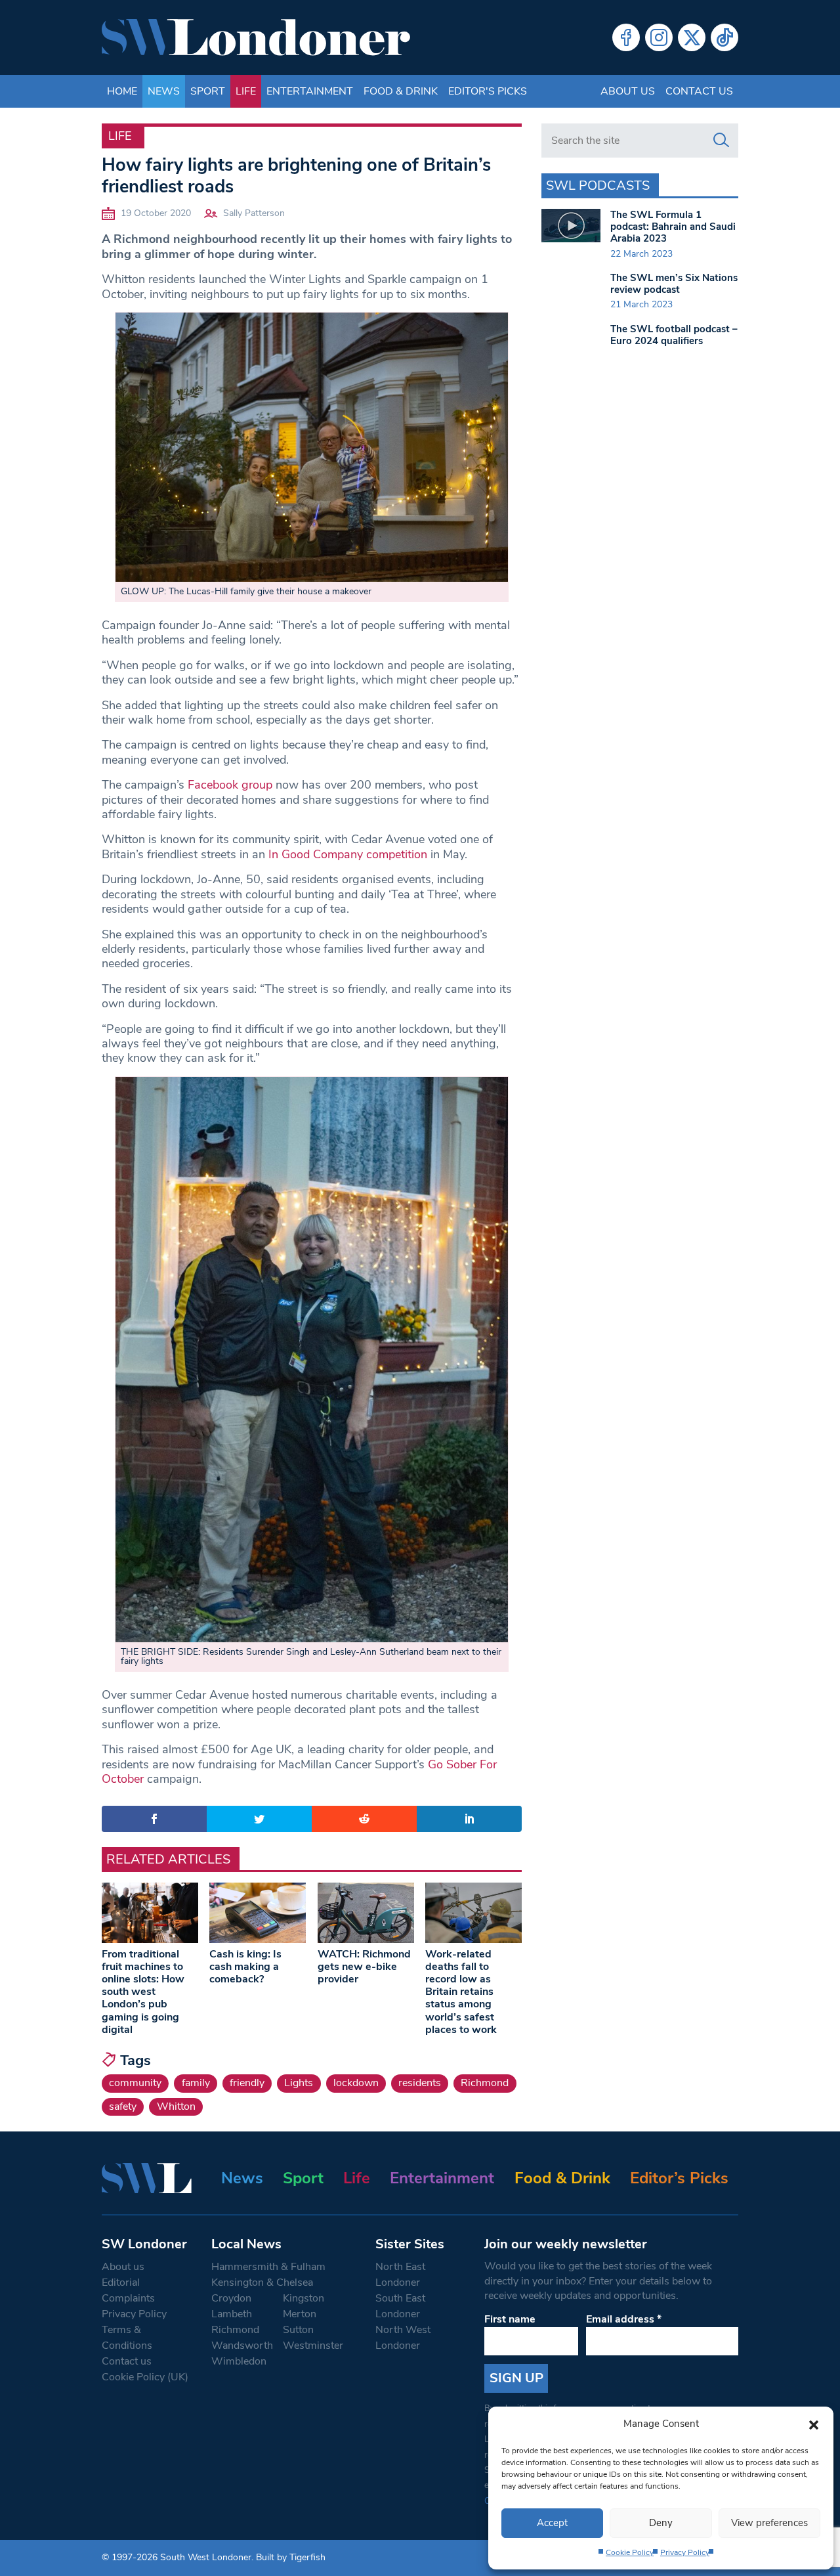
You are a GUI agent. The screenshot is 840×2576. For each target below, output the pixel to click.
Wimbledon (239, 2361)
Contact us (699, 91)
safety (123, 2107)
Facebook (626, 37)
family (196, 2083)
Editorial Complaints (128, 2290)
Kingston (304, 2298)
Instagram (659, 37)
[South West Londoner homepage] (256, 37)
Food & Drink (401, 91)
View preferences (769, 2523)
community (135, 2083)
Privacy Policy (685, 2552)
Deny (661, 2523)
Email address (624, 2319)
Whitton (176, 2107)
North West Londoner (403, 2338)
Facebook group (230, 785)
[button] (814, 2424)
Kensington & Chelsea (262, 2282)
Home (122, 91)
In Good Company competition (348, 854)
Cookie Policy (630, 2552)
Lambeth (232, 2314)
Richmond (485, 2083)
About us (628, 91)
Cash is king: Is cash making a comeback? (245, 1967)
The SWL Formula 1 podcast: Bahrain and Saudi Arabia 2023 (673, 227)
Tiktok (724, 37)
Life (246, 91)
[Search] (721, 141)
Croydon (231, 2298)
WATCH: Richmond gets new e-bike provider (364, 1967)
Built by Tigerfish (291, 2557)
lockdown (356, 2083)
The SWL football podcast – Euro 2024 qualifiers (674, 335)
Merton (300, 2314)
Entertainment (310, 91)
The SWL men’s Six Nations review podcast (674, 284)
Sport (208, 91)
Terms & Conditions (127, 2338)
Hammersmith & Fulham (268, 2267)
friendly (247, 2083)
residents (420, 2083)
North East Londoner (400, 2275)
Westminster (313, 2346)
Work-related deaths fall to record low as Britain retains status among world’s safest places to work (461, 1992)
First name (510, 2319)
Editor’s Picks (679, 2178)
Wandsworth (242, 2346)
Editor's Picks (488, 91)
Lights (299, 2083)
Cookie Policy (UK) (145, 2377)
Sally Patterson (254, 213)
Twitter (692, 37)
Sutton (298, 2330)
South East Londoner (400, 2306)
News (164, 91)
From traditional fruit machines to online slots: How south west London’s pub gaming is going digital (143, 1992)
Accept (552, 2523)
